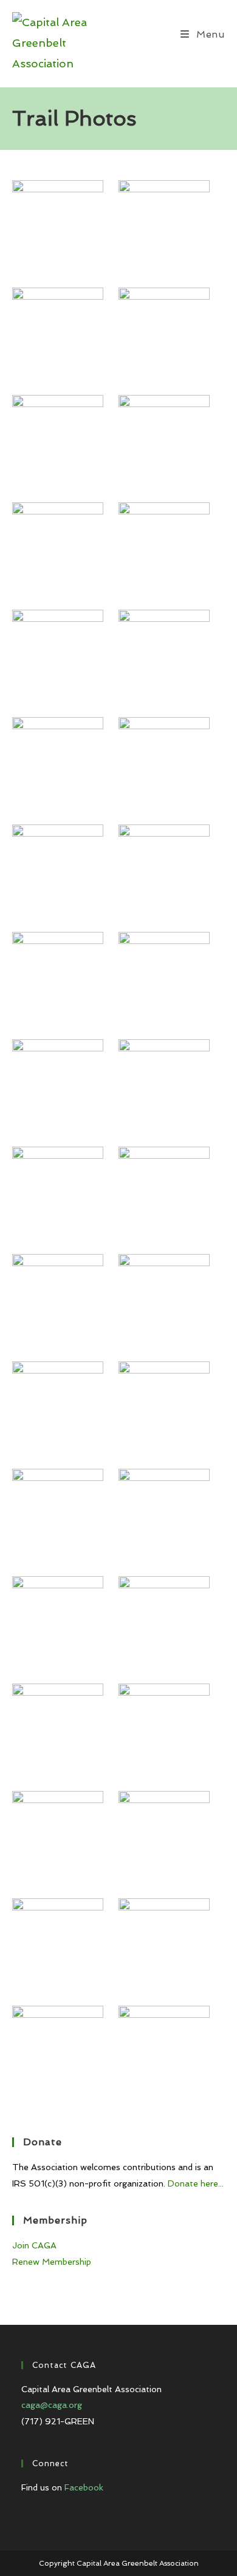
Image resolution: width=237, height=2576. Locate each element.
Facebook (84, 2487)
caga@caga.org (52, 2405)
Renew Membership (52, 2262)
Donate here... (196, 2183)
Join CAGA (34, 2245)
